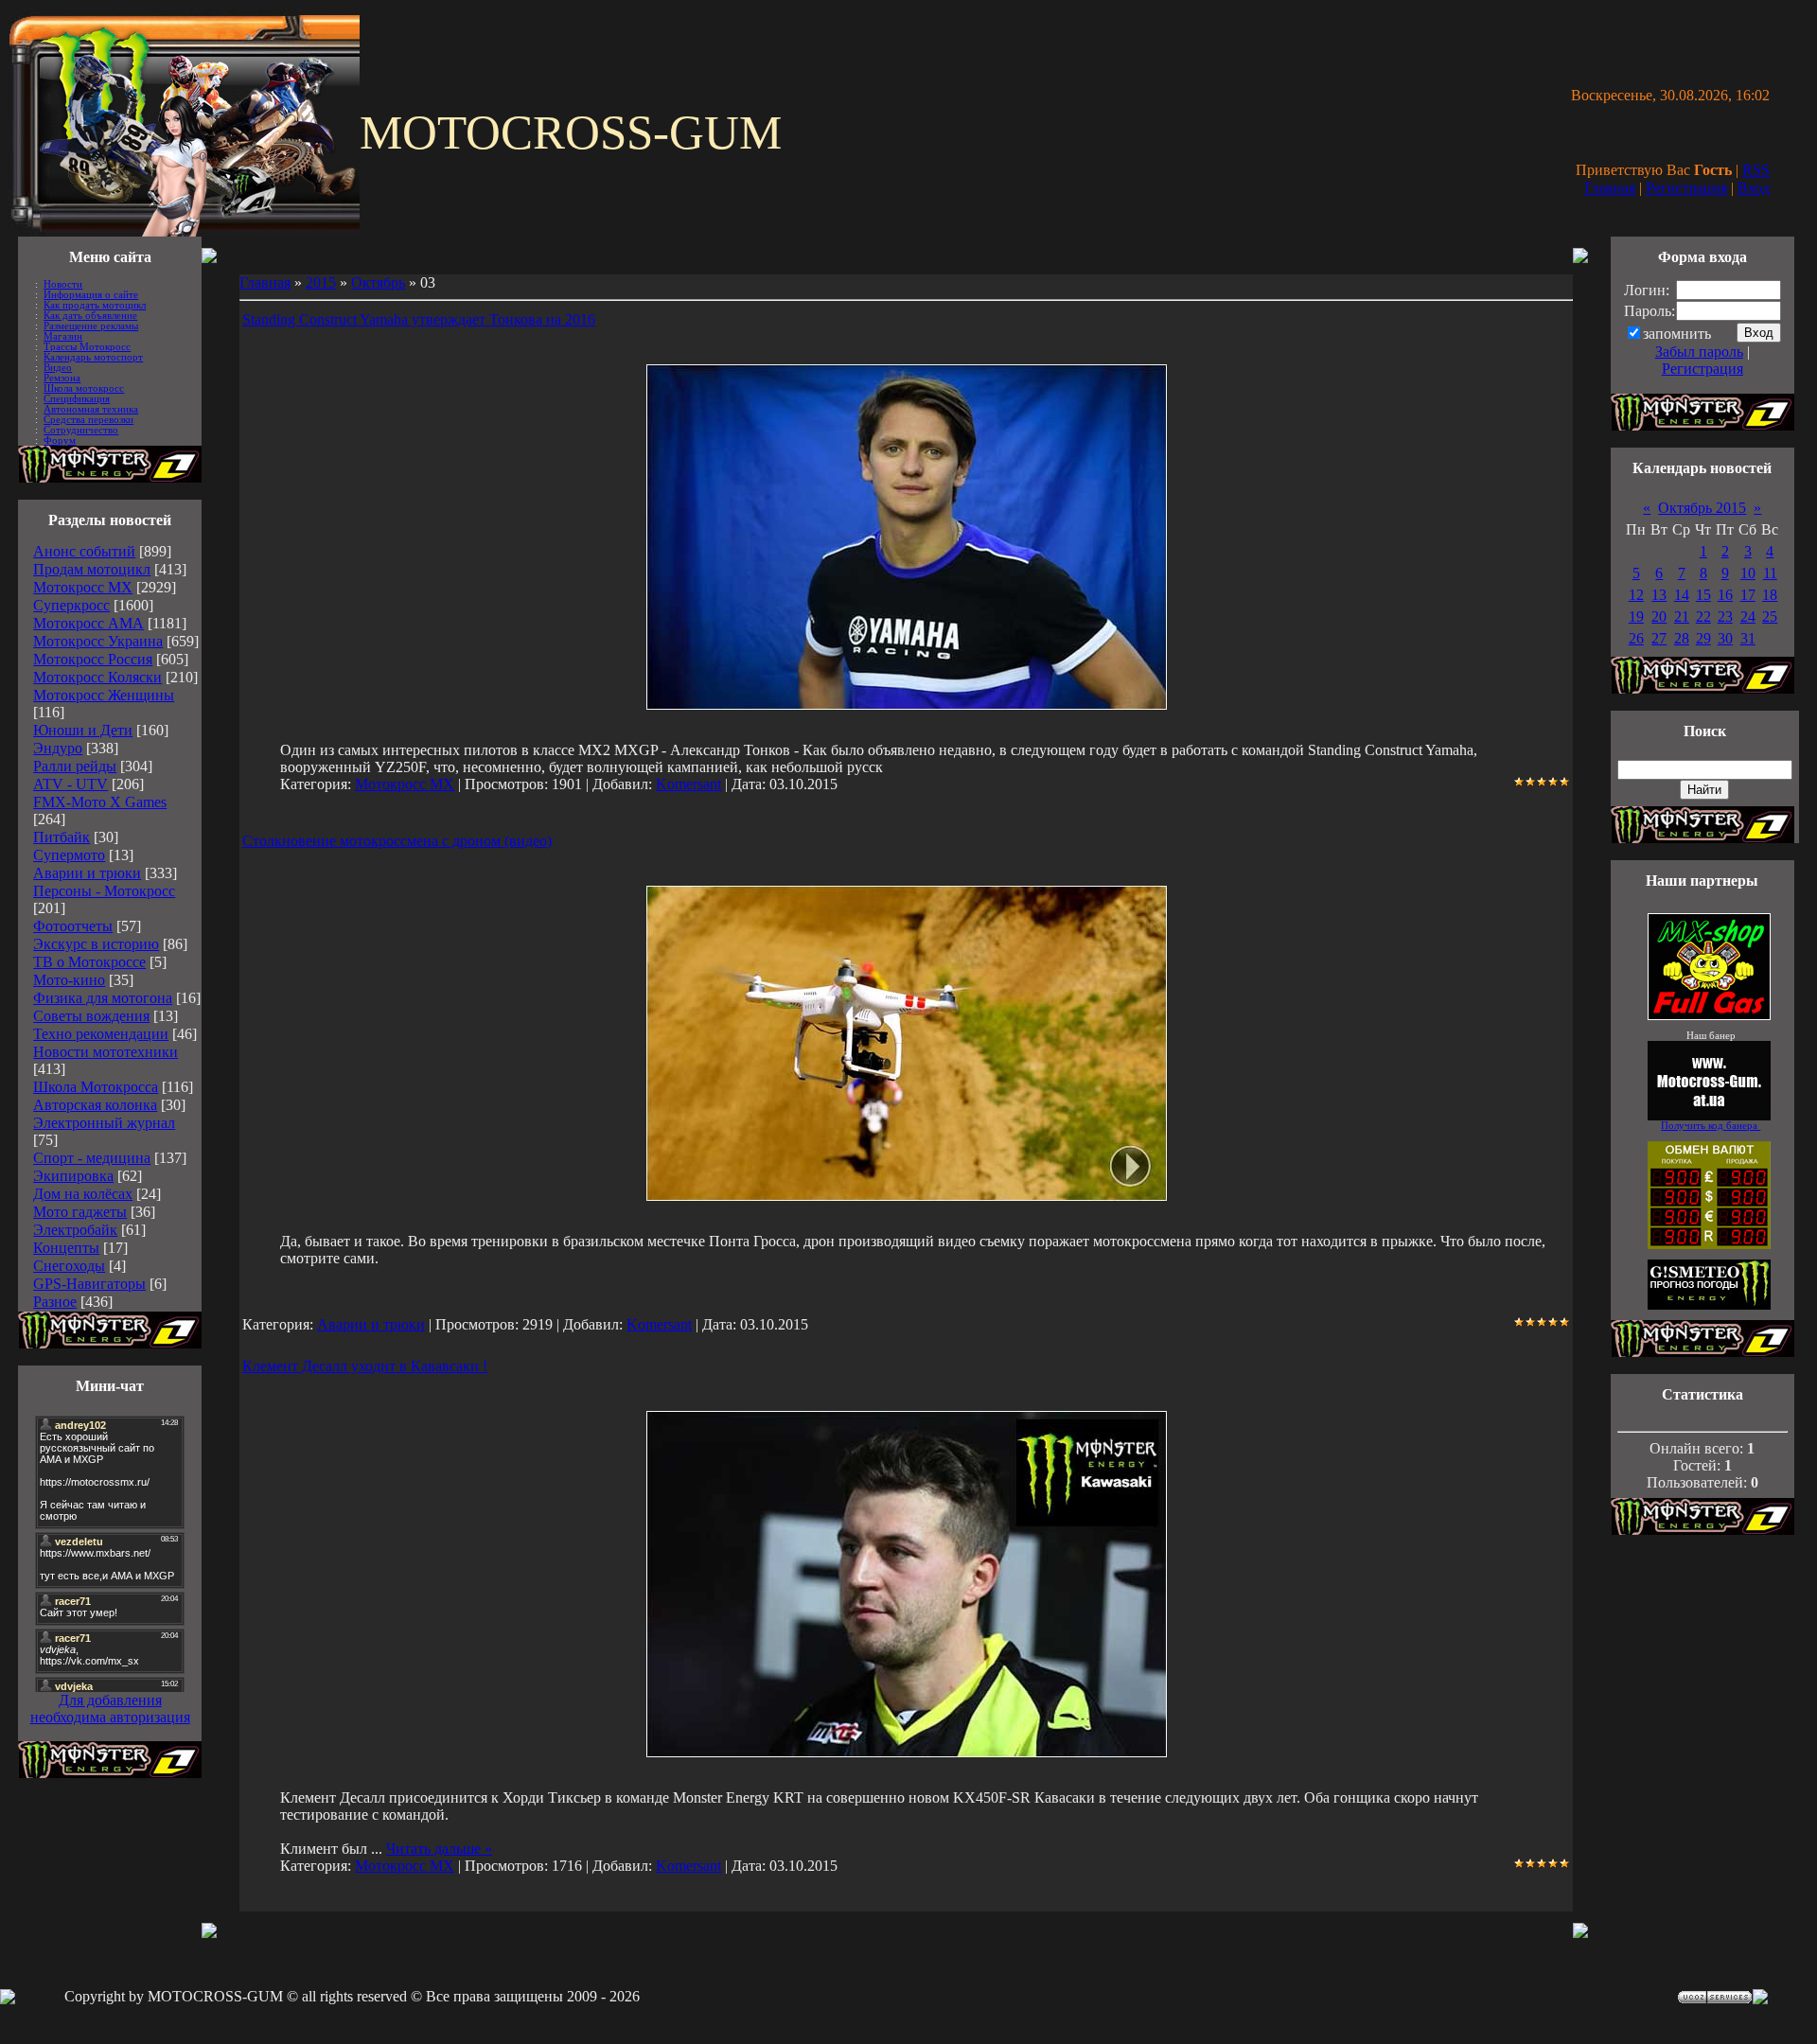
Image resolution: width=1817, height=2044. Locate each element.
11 (1770, 573)
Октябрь (378, 282)
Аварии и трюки (87, 873)
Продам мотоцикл (92, 569)
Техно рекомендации (101, 1034)
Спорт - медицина (92, 1158)
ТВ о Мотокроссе (89, 962)
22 (1703, 617)
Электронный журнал (104, 1123)
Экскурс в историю (96, 944)
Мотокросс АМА (88, 623)
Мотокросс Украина (98, 641)
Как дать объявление (90, 316)
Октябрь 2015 (1702, 508)
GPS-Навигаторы (89, 1284)
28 (1682, 638)
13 (1659, 595)
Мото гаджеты (80, 1212)
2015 (321, 282)
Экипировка (73, 1176)
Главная (1610, 188)
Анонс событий (84, 551)
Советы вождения (91, 1016)
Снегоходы (69, 1266)
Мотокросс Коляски (97, 677)
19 (1636, 617)
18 (1770, 595)
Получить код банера (1711, 1126)
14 (1682, 595)
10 (1748, 573)
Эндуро (58, 748)
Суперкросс (71, 605)
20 (1659, 617)
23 (1725, 617)
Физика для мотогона (103, 998)
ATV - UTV (71, 784)
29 (1703, 638)
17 (1748, 595)
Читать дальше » (439, 1849)
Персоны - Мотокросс (104, 891)
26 (1636, 638)
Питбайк (62, 837)
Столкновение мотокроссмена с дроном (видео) (397, 841)
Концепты (66, 1248)
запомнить (1677, 334)
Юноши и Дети (83, 730)
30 (1725, 638)
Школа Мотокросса (96, 1087)
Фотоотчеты (73, 926)
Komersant (688, 784)
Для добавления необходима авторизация (110, 1709)
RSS (1756, 170)
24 (1748, 617)
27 (1659, 638)
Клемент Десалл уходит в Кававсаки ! (365, 1366)
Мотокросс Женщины (104, 695)
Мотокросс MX (83, 587)
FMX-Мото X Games (100, 802)
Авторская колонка (95, 1105)
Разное (55, 1302)
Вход (1754, 188)
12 (1636, 595)
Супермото (69, 855)
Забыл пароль (1699, 352)
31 (1748, 638)
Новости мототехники (106, 1052)
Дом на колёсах (83, 1194)
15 (1703, 595)
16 (1725, 595)
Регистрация (1686, 188)
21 (1682, 617)
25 (1770, 617)
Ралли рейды (75, 766)
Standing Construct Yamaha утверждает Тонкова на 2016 (419, 319)
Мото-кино (69, 980)
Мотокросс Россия (93, 659)
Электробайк (75, 1230)
